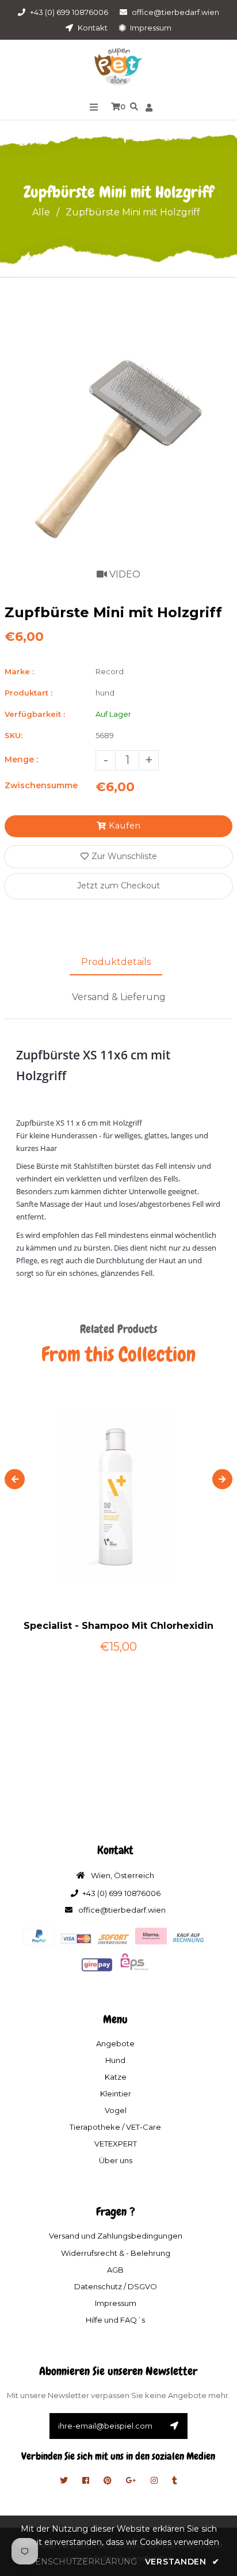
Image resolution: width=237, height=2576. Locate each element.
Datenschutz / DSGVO (116, 2286)
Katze (116, 2077)
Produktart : (28, 693)
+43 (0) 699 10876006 (69, 12)
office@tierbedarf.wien (175, 12)
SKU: (14, 735)
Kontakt (92, 28)
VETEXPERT (116, 2144)
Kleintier (116, 2094)
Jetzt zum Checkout (118, 886)
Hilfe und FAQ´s (115, 2320)
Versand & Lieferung (119, 997)
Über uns (116, 2160)
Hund (115, 2060)
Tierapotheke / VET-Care (115, 2127)
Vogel (116, 2110)
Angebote (115, 2043)
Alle (41, 212)
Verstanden (182, 2562)
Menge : (21, 759)
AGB (115, 2270)
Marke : (19, 671)
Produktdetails (116, 962)
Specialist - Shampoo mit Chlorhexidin (118, 1626)
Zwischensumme (41, 785)
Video (124, 574)
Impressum (150, 28)
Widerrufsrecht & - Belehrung (116, 2253)
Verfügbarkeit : (35, 714)
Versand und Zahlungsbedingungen (116, 2236)
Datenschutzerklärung (77, 2562)
